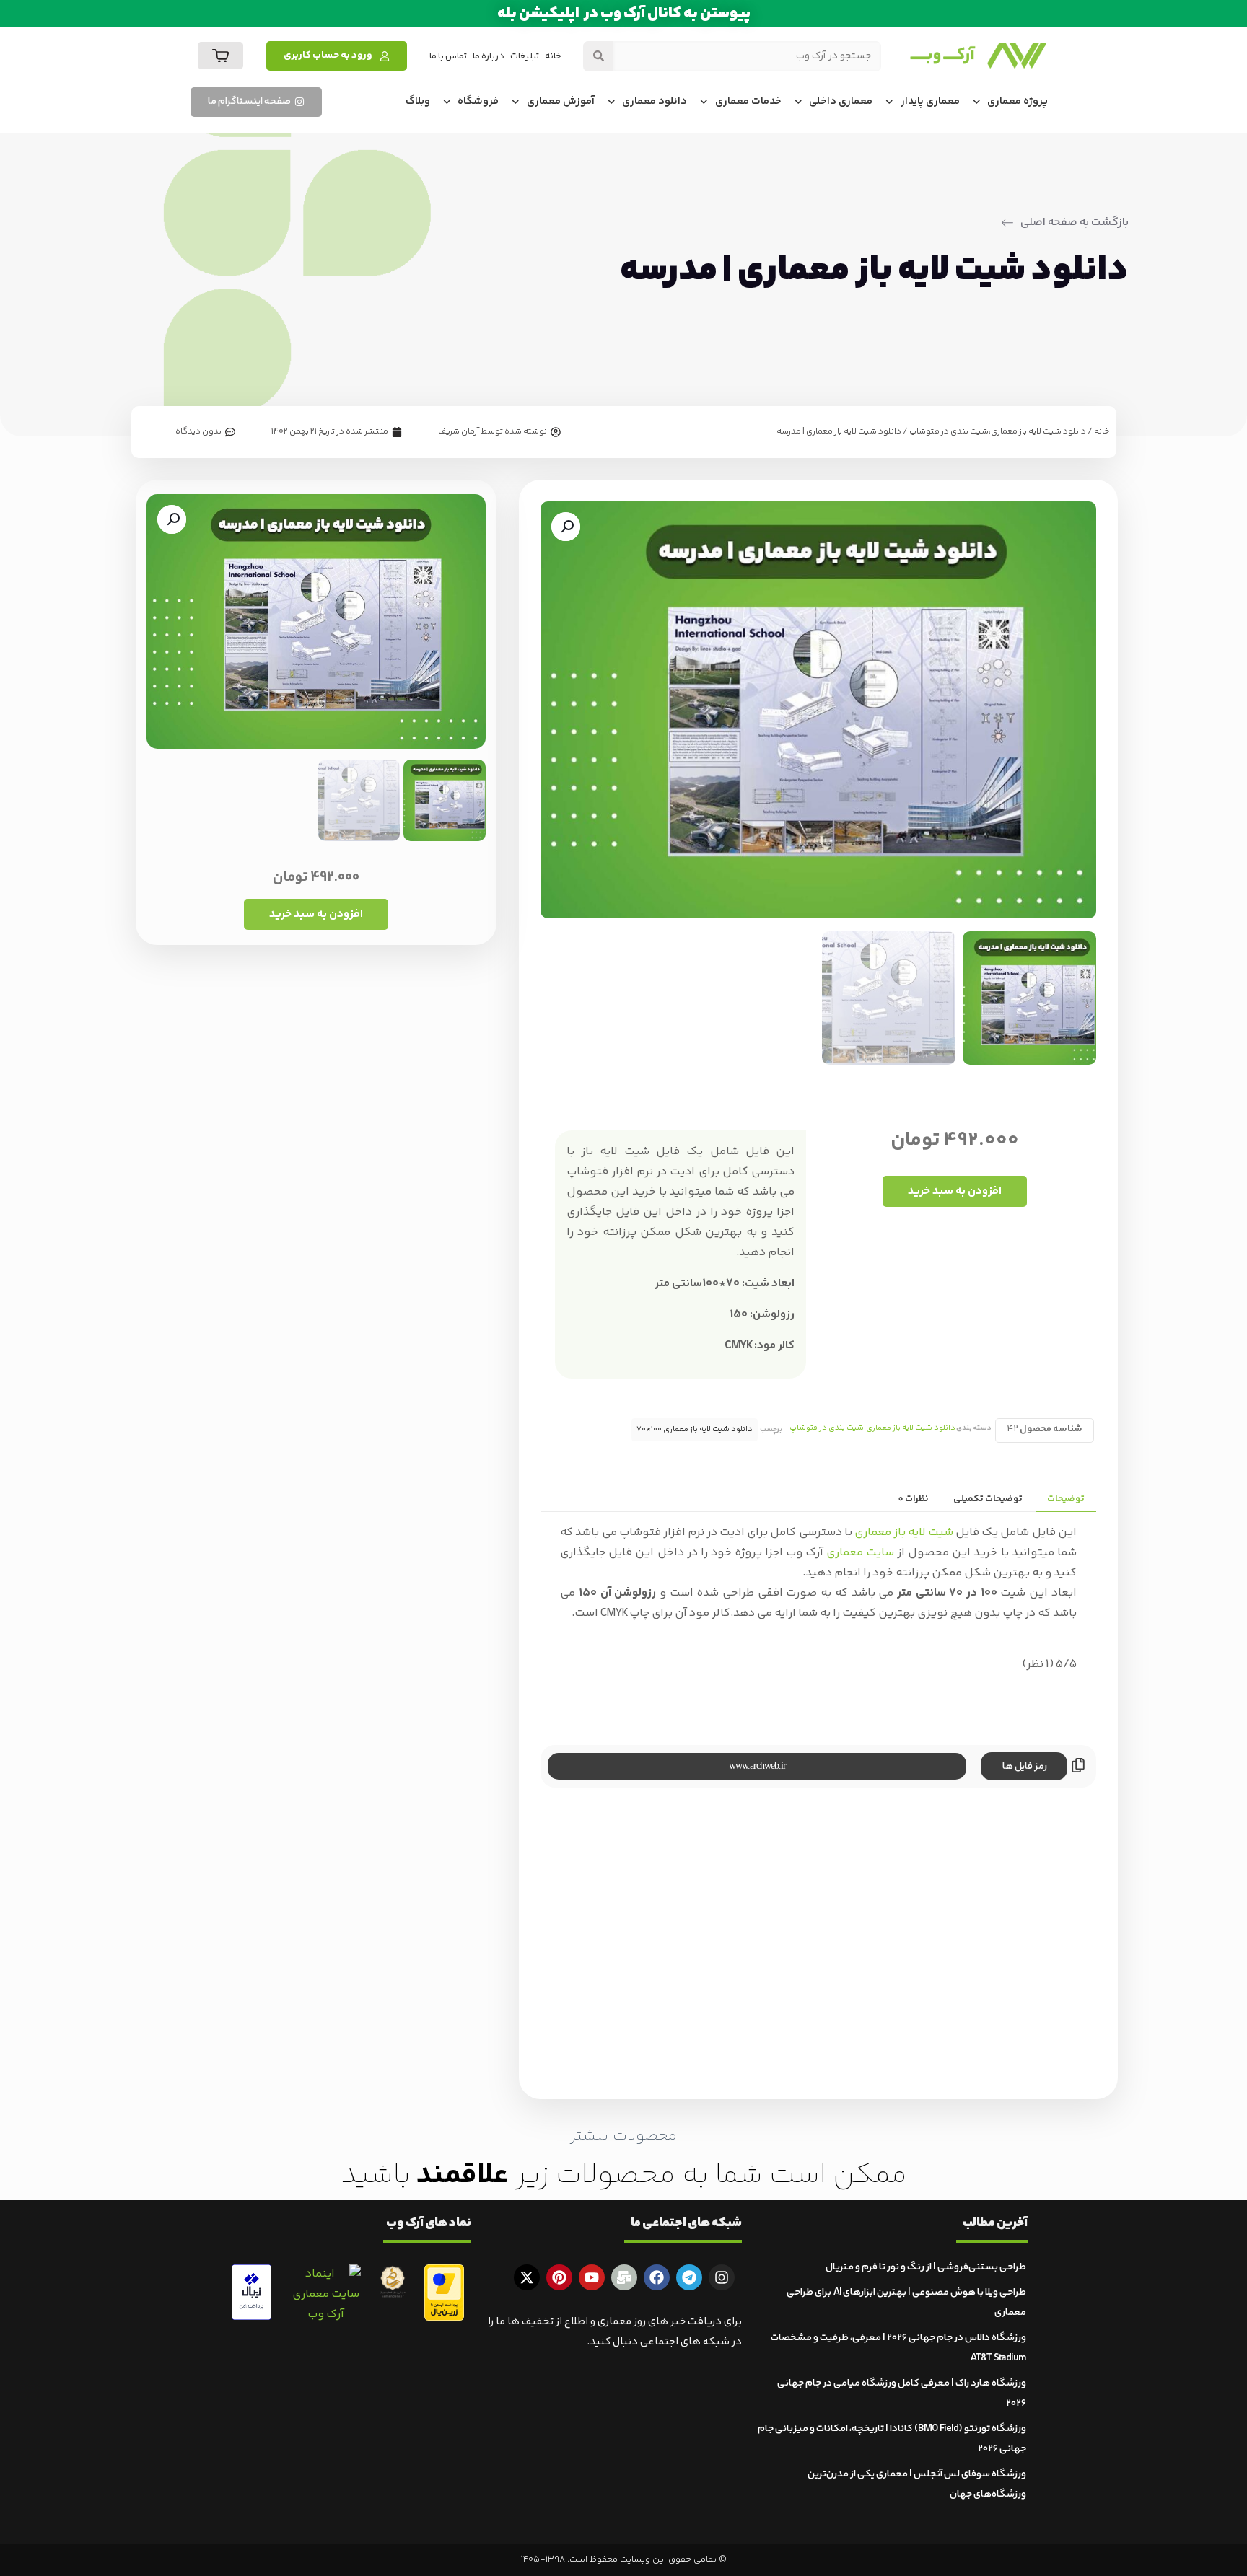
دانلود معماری (655, 101)
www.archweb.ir (757, 1766)
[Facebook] (657, 2277)
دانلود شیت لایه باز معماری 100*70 (695, 1429)
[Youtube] (592, 2277)
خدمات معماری (748, 101)
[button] (566, 527)
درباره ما (489, 56)
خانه (553, 56)
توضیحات (1066, 1499)
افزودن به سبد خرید (955, 1191)
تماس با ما (448, 56)
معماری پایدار (930, 101)
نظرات (914, 1499)
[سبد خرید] (220, 56)
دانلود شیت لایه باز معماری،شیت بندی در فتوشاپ (998, 432)
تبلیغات (525, 56)
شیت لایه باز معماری (904, 1533)
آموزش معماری (561, 101)
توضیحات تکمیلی (988, 1499)
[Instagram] (722, 2277)
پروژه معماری (1018, 101)
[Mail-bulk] (624, 2277)
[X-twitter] (527, 2277)
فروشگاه (478, 101)
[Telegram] (689, 2277)
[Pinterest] (559, 2277)
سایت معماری (860, 1553)
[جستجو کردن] (598, 56)
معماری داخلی (841, 101)
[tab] (1066, 1500)
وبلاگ (418, 101)
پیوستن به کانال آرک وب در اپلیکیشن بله (624, 14)
